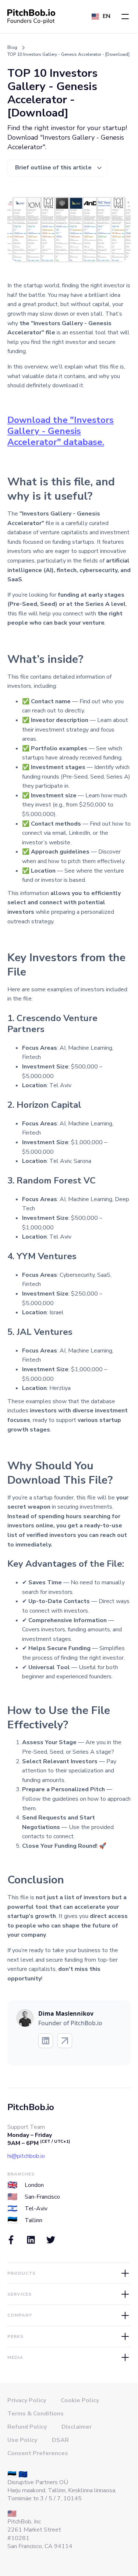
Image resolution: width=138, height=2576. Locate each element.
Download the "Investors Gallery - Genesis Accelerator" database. (61, 431)
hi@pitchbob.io (26, 2156)
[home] (31, 17)
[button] (125, 17)
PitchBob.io (31, 2107)
